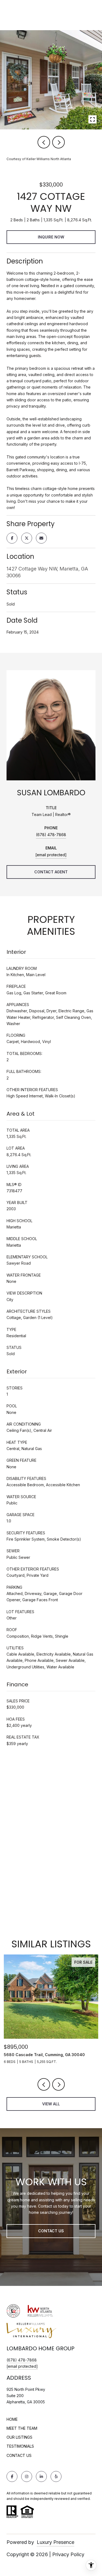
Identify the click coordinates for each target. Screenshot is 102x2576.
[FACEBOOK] (12, 2476)
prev (44, 142)
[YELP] (56, 2476)
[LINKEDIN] (41, 2476)
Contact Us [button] (51, 2231)
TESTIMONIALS (20, 2446)
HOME (12, 2419)
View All (51, 2104)
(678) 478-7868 (51, 835)
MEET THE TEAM (22, 2428)
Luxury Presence (55, 2542)
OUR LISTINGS (19, 2437)
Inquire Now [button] (51, 237)
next (58, 142)
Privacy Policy (68, 2554)
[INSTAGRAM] (27, 2476)
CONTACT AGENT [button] (51, 872)
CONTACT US (19, 2456)
